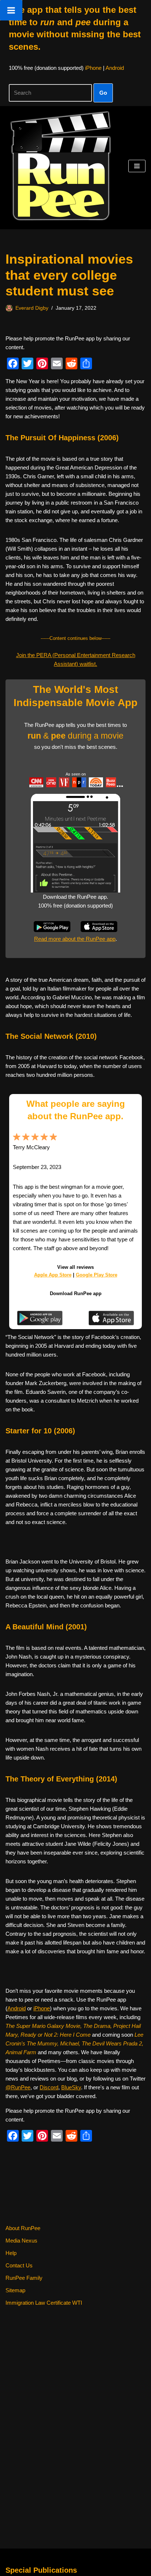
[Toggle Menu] (11, 10)
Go (103, 93)
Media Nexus (21, 2241)
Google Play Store (97, 1275)
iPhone (93, 68)
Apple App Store (53, 1275)
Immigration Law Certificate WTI (44, 2303)
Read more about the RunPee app (75, 939)
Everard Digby (32, 308)
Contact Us (19, 2265)
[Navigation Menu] (137, 166)
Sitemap (15, 2290)
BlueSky (71, 2087)
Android (115, 68)
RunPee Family (24, 2278)
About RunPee (23, 2228)
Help (11, 2253)
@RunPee (18, 2087)
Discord (49, 2087)
